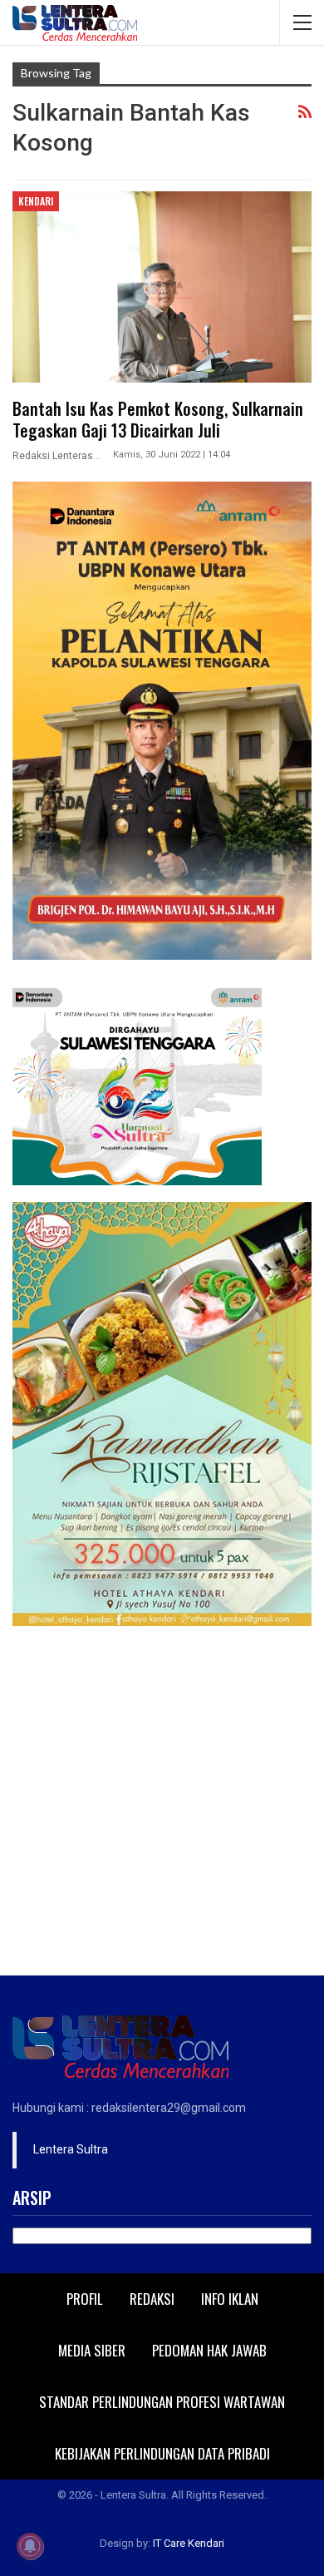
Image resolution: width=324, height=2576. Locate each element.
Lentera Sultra (71, 2149)
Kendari (36, 201)
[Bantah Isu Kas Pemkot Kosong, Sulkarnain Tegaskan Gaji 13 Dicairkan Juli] (162, 287)
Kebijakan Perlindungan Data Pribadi (162, 2453)
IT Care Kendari (189, 2543)
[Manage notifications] (30, 2546)
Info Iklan (230, 2299)
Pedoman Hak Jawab (209, 2350)
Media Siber (92, 2350)
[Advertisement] (162, 1805)
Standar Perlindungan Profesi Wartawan (162, 2402)
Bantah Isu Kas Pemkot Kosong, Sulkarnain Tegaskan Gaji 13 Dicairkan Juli (158, 419)
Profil (85, 2299)
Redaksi (152, 2299)
